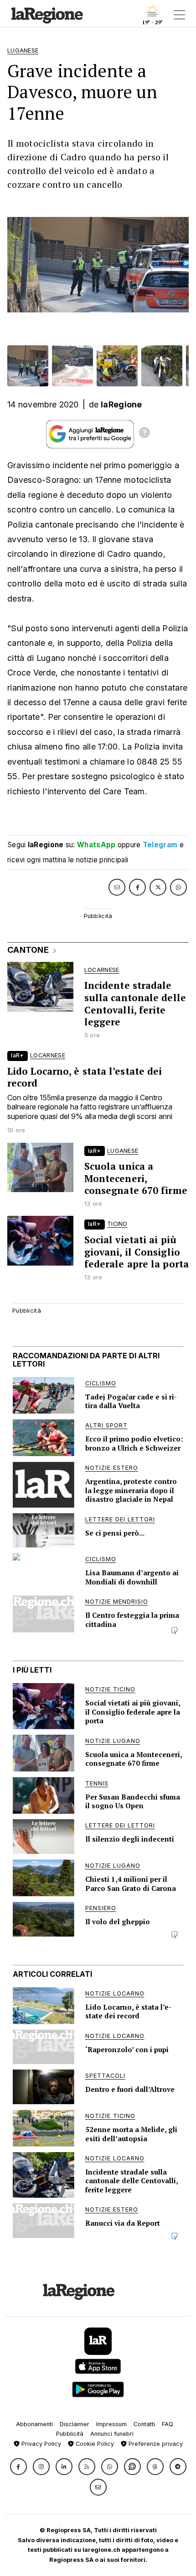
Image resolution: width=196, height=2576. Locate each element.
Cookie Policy (94, 2444)
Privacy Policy (40, 2444)
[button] (18, 2467)
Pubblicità (70, 2434)
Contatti (144, 2424)
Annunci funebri (112, 2434)
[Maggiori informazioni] (144, 434)
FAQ (168, 2424)
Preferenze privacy (155, 2444)
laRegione (121, 404)
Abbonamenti (34, 2424)
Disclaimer (75, 2424)
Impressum (111, 2424)
